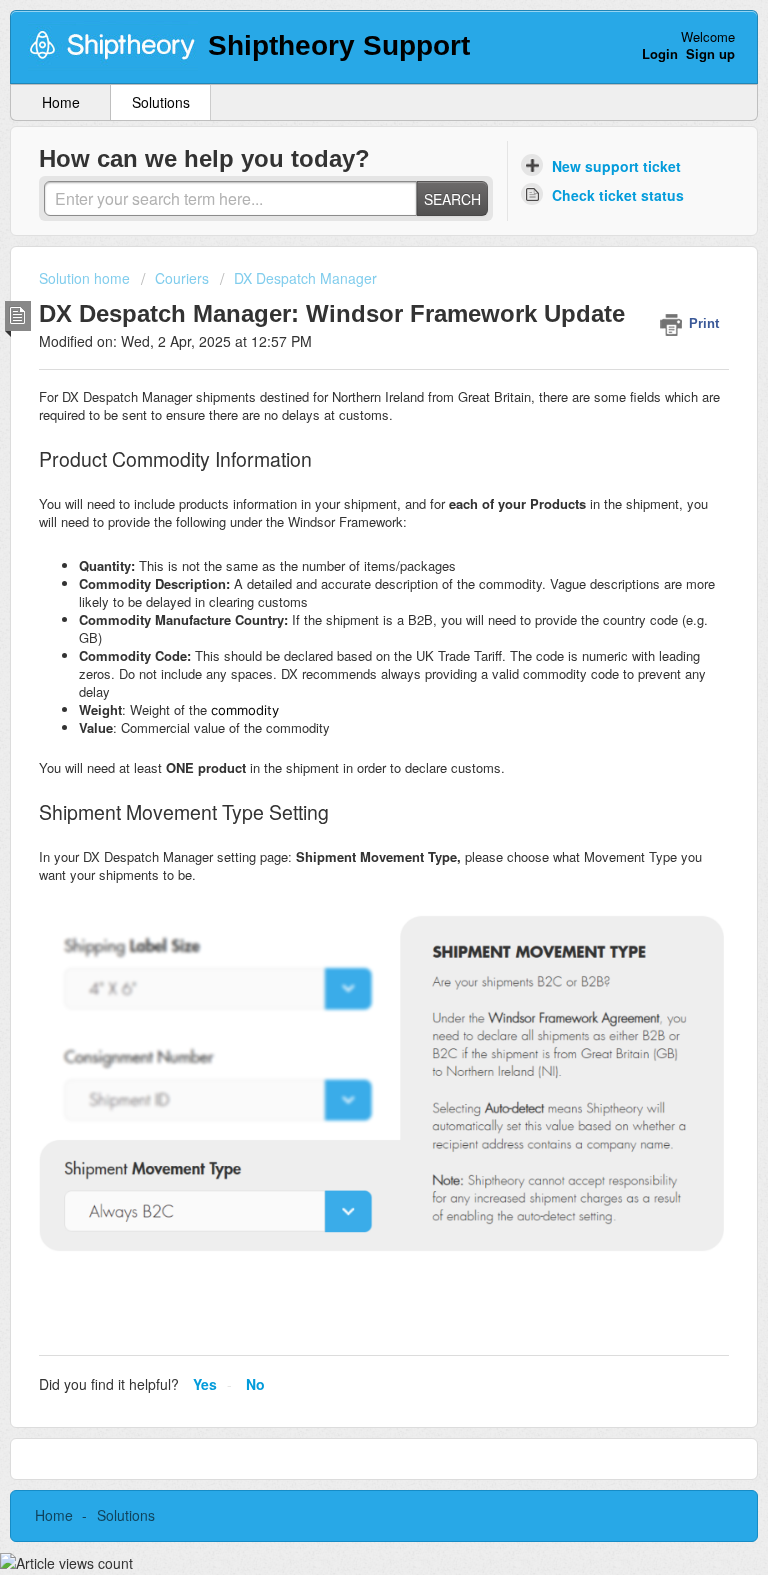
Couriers (182, 278)
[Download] (347, 784)
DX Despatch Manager (305, 278)
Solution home (86, 278)
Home (61, 102)
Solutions (161, 102)
